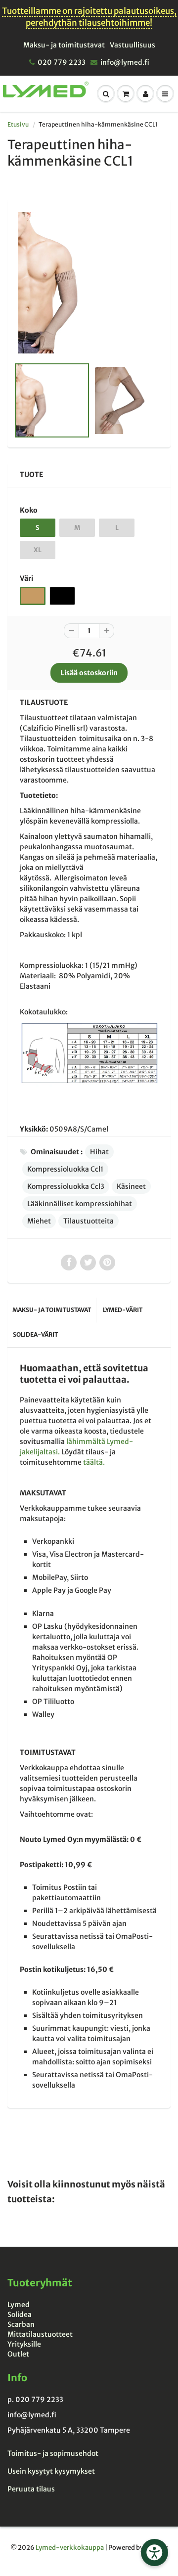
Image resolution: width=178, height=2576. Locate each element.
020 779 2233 (62, 62)
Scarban (21, 2324)
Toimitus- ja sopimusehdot (53, 2453)
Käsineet (131, 1186)
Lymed (19, 2305)
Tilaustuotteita (89, 1221)
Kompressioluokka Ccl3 (66, 1186)
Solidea (20, 2314)
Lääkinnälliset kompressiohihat (80, 1204)
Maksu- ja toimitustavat (64, 45)
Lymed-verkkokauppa (70, 2548)
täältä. (94, 1462)
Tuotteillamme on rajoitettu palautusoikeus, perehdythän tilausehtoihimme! (89, 17)
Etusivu (18, 124)
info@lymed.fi (125, 62)
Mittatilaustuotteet (40, 2334)
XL (38, 550)
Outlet (18, 2354)
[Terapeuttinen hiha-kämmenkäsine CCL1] (89, 283)
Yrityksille (24, 2344)
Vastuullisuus (133, 45)
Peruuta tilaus (31, 2489)
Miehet (39, 1221)
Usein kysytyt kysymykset (51, 2471)
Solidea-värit (35, 1334)
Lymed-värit (123, 1310)
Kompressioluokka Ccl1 (65, 1169)
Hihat (99, 1152)
